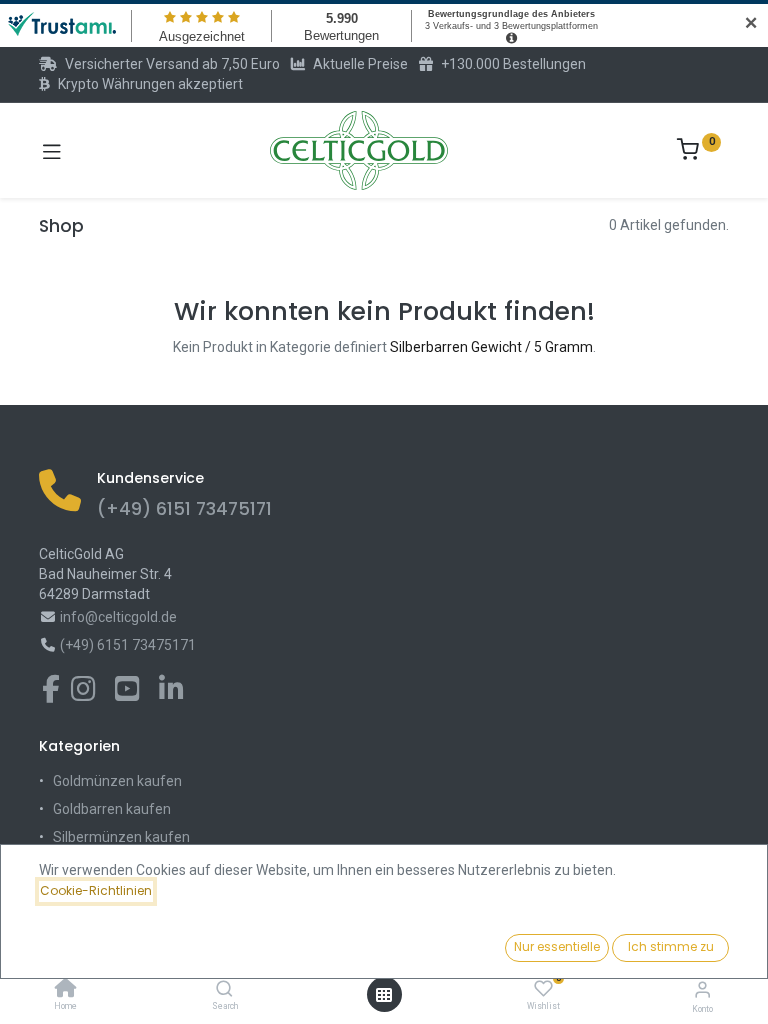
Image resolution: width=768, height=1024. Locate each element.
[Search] (224, 990)
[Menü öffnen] (384, 995)
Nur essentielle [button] (557, 946)
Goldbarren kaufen (112, 809)
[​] (51, 694)
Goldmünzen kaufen (117, 781)
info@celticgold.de (118, 617)
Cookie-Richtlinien (96, 890)
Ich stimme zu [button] (671, 946)
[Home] (66, 990)
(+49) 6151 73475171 (184, 509)
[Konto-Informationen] (702, 989)
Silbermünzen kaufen (121, 837)
